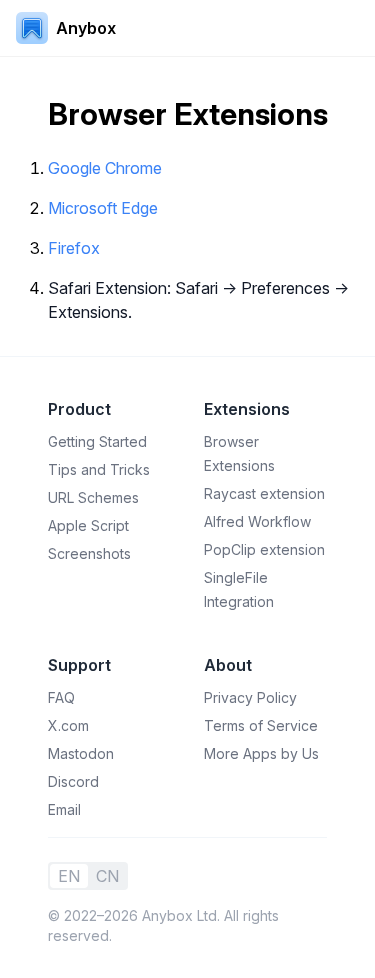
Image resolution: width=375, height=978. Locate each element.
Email (64, 809)
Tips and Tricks (99, 469)
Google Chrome (105, 168)
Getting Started (97, 441)
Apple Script (88, 525)
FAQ (61, 697)
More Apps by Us (261, 753)
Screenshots (89, 553)
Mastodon (81, 753)
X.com (68, 725)
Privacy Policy (250, 697)
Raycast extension (264, 493)
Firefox (74, 248)
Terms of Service (261, 725)
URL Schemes (93, 497)
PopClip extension (264, 549)
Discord (73, 781)
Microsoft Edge (103, 208)
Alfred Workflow (257, 521)
